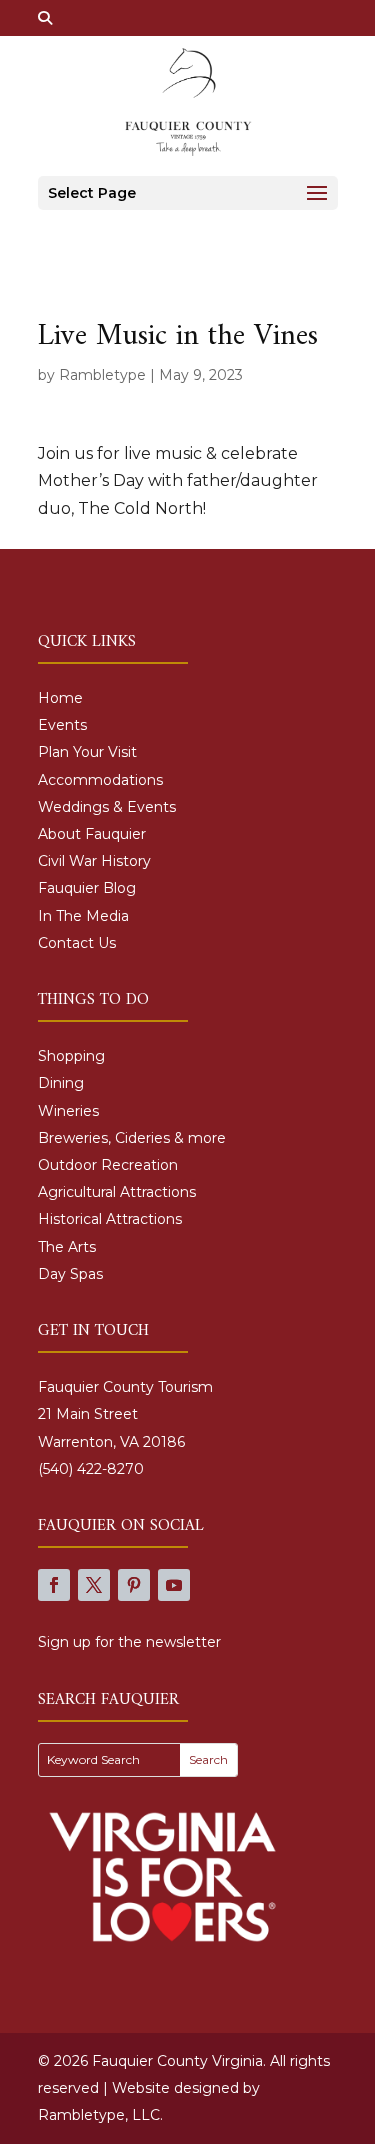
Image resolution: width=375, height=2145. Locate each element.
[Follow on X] (94, 1585)
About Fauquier (92, 834)
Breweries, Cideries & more (132, 1138)
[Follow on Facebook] (54, 1585)
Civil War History (94, 861)
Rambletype (102, 375)
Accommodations (100, 780)
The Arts (67, 1247)
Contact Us (77, 943)
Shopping (71, 1056)
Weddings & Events (107, 807)
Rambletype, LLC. (100, 2115)
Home (60, 698)
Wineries (68, 1111)
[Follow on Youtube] (174, 1585)
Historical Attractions (110, 1219)
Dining (61, 1083)
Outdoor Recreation (108, 1165)
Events (62, 725)
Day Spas (70, 1274)
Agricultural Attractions (117, 1192)
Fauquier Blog (87, 888)
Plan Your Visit (87, 752)
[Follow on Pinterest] (134, 1585)
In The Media (83, 916)
